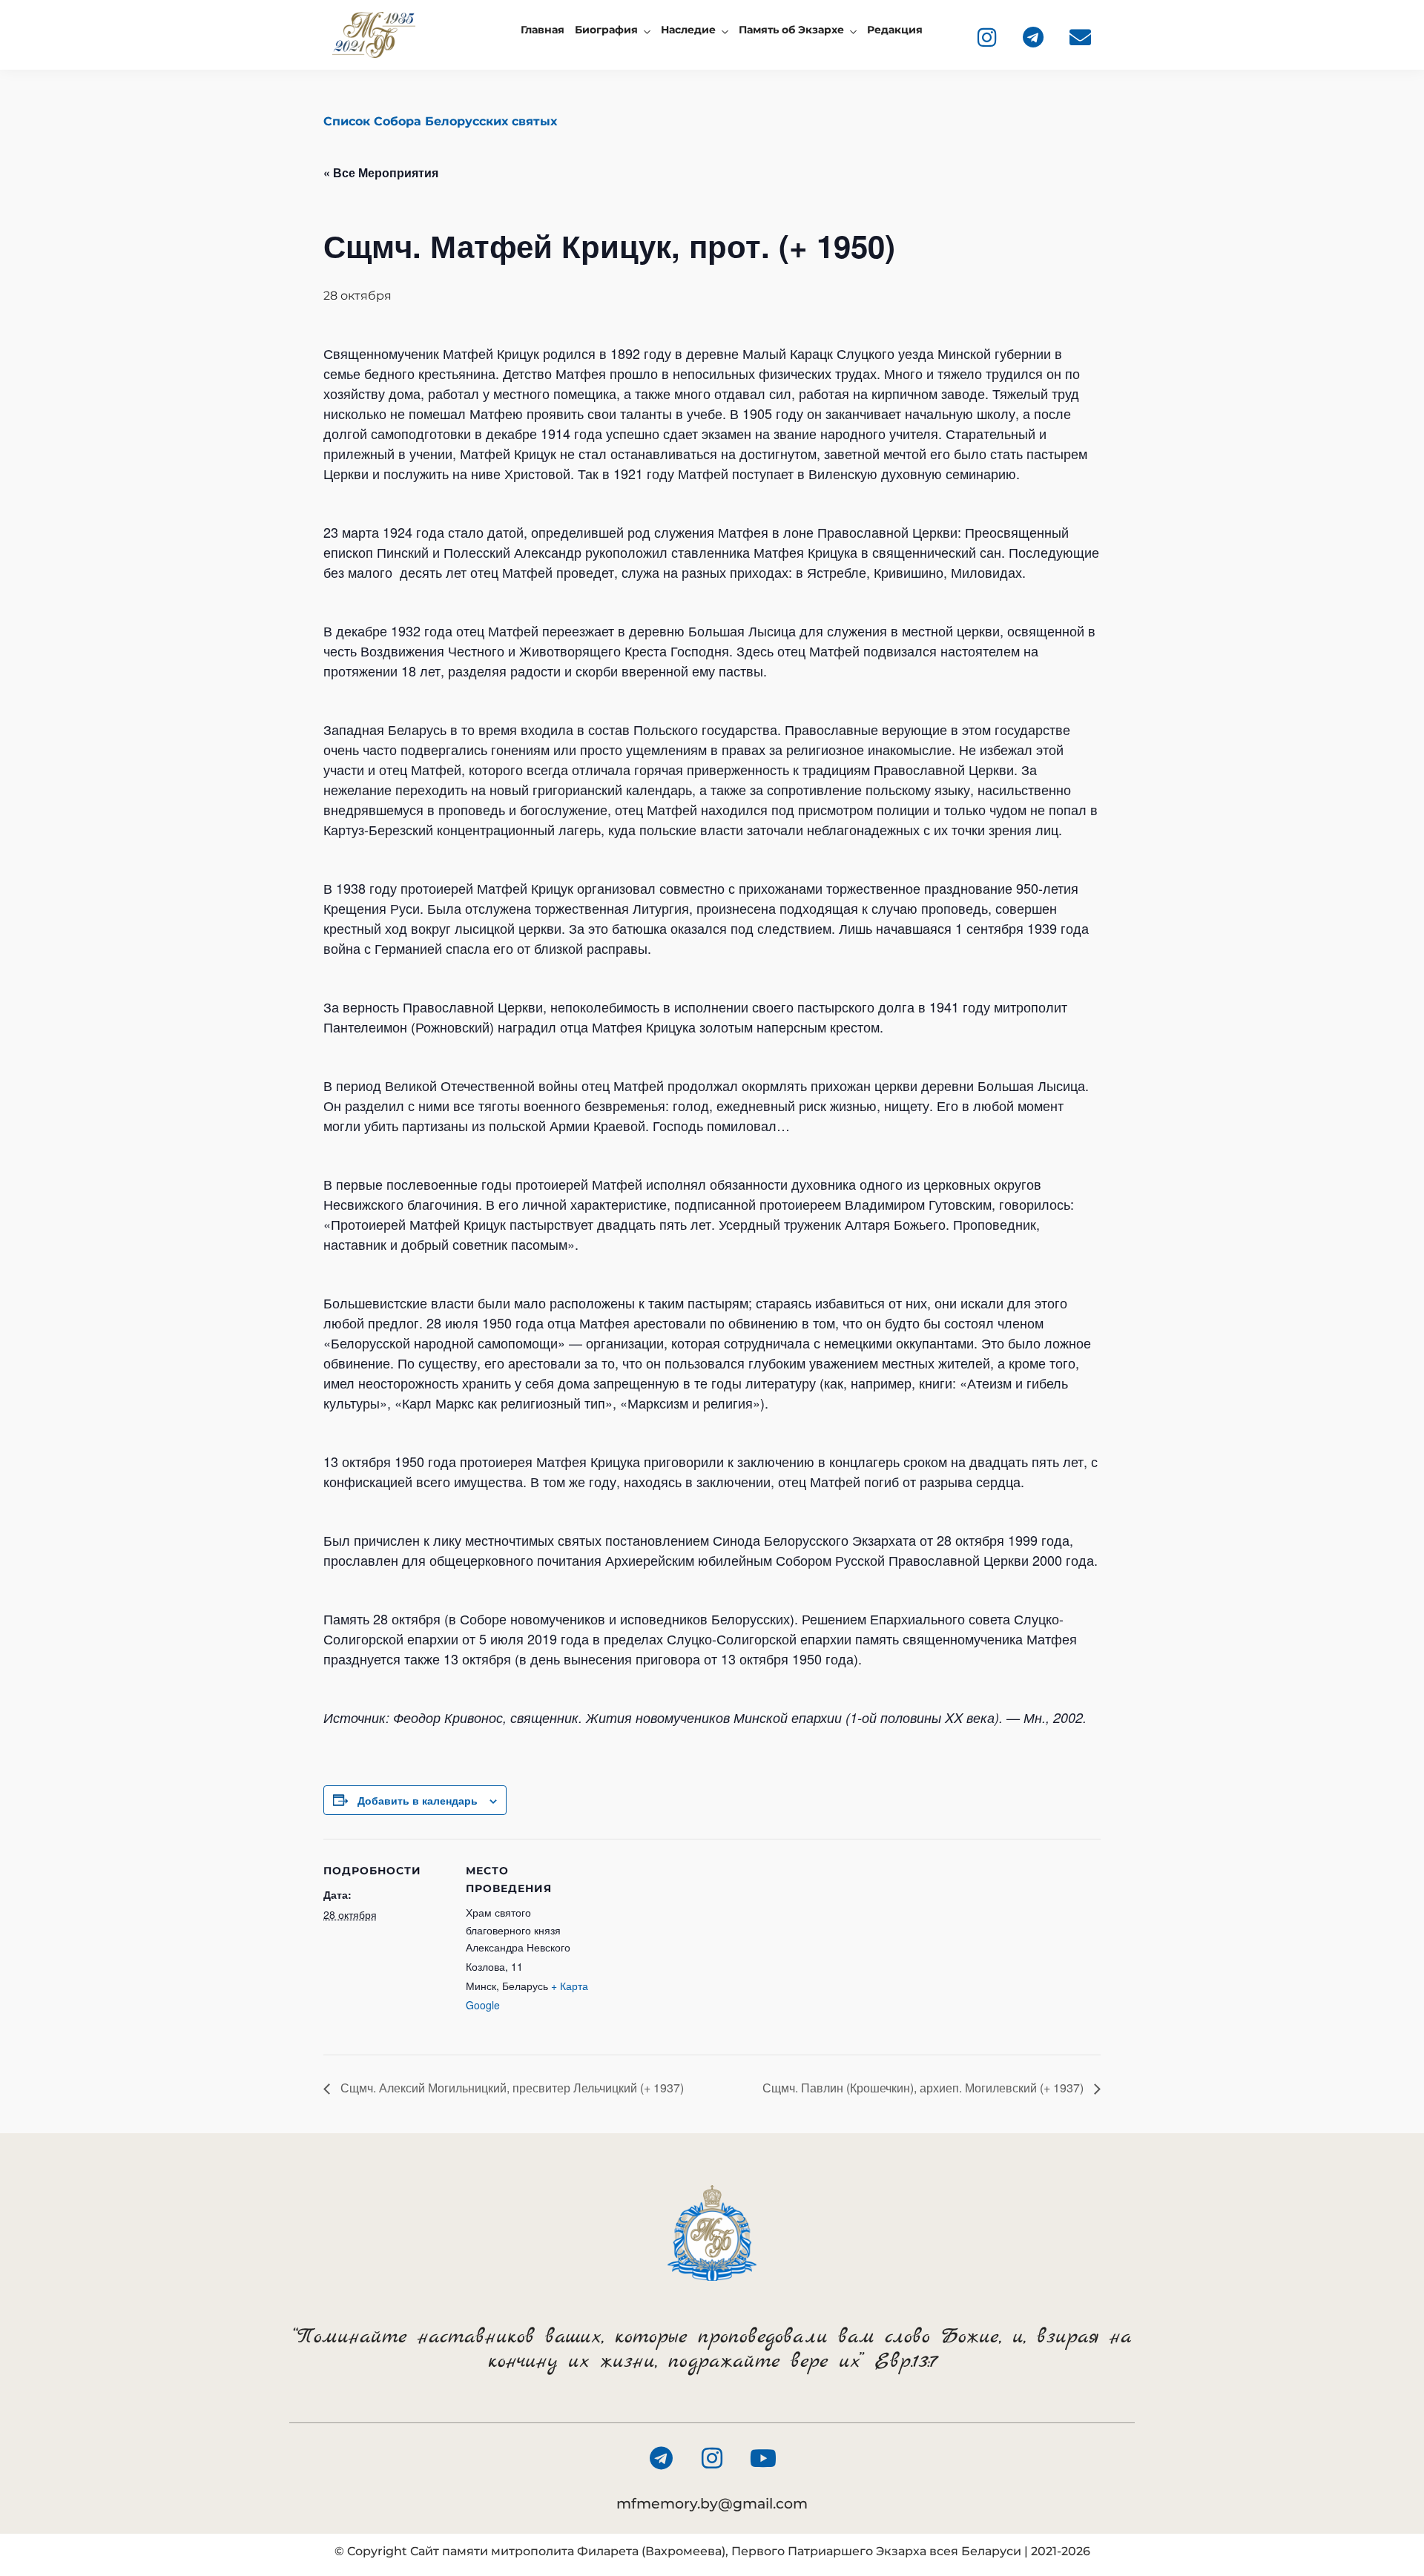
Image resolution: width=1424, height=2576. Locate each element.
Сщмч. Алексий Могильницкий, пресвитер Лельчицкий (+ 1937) (511, 2088)
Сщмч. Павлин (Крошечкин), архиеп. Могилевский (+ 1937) (924, 2088)
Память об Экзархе (791, 30)
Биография (606, 30)
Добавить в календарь (418, 1800)
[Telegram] (1033, 37)
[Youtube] (763, 2458)
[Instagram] (986, 37)
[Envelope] (1080, 37)
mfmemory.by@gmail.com (712, 2504)
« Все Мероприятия (381, 172)
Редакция (895, 30)
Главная (543, 30)
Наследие (688, 30)
